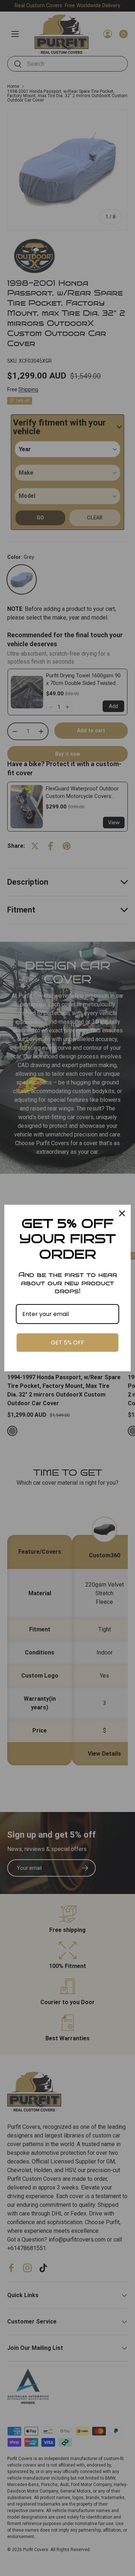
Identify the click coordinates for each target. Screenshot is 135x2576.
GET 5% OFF (67, 1343)
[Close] (122, 1213)
